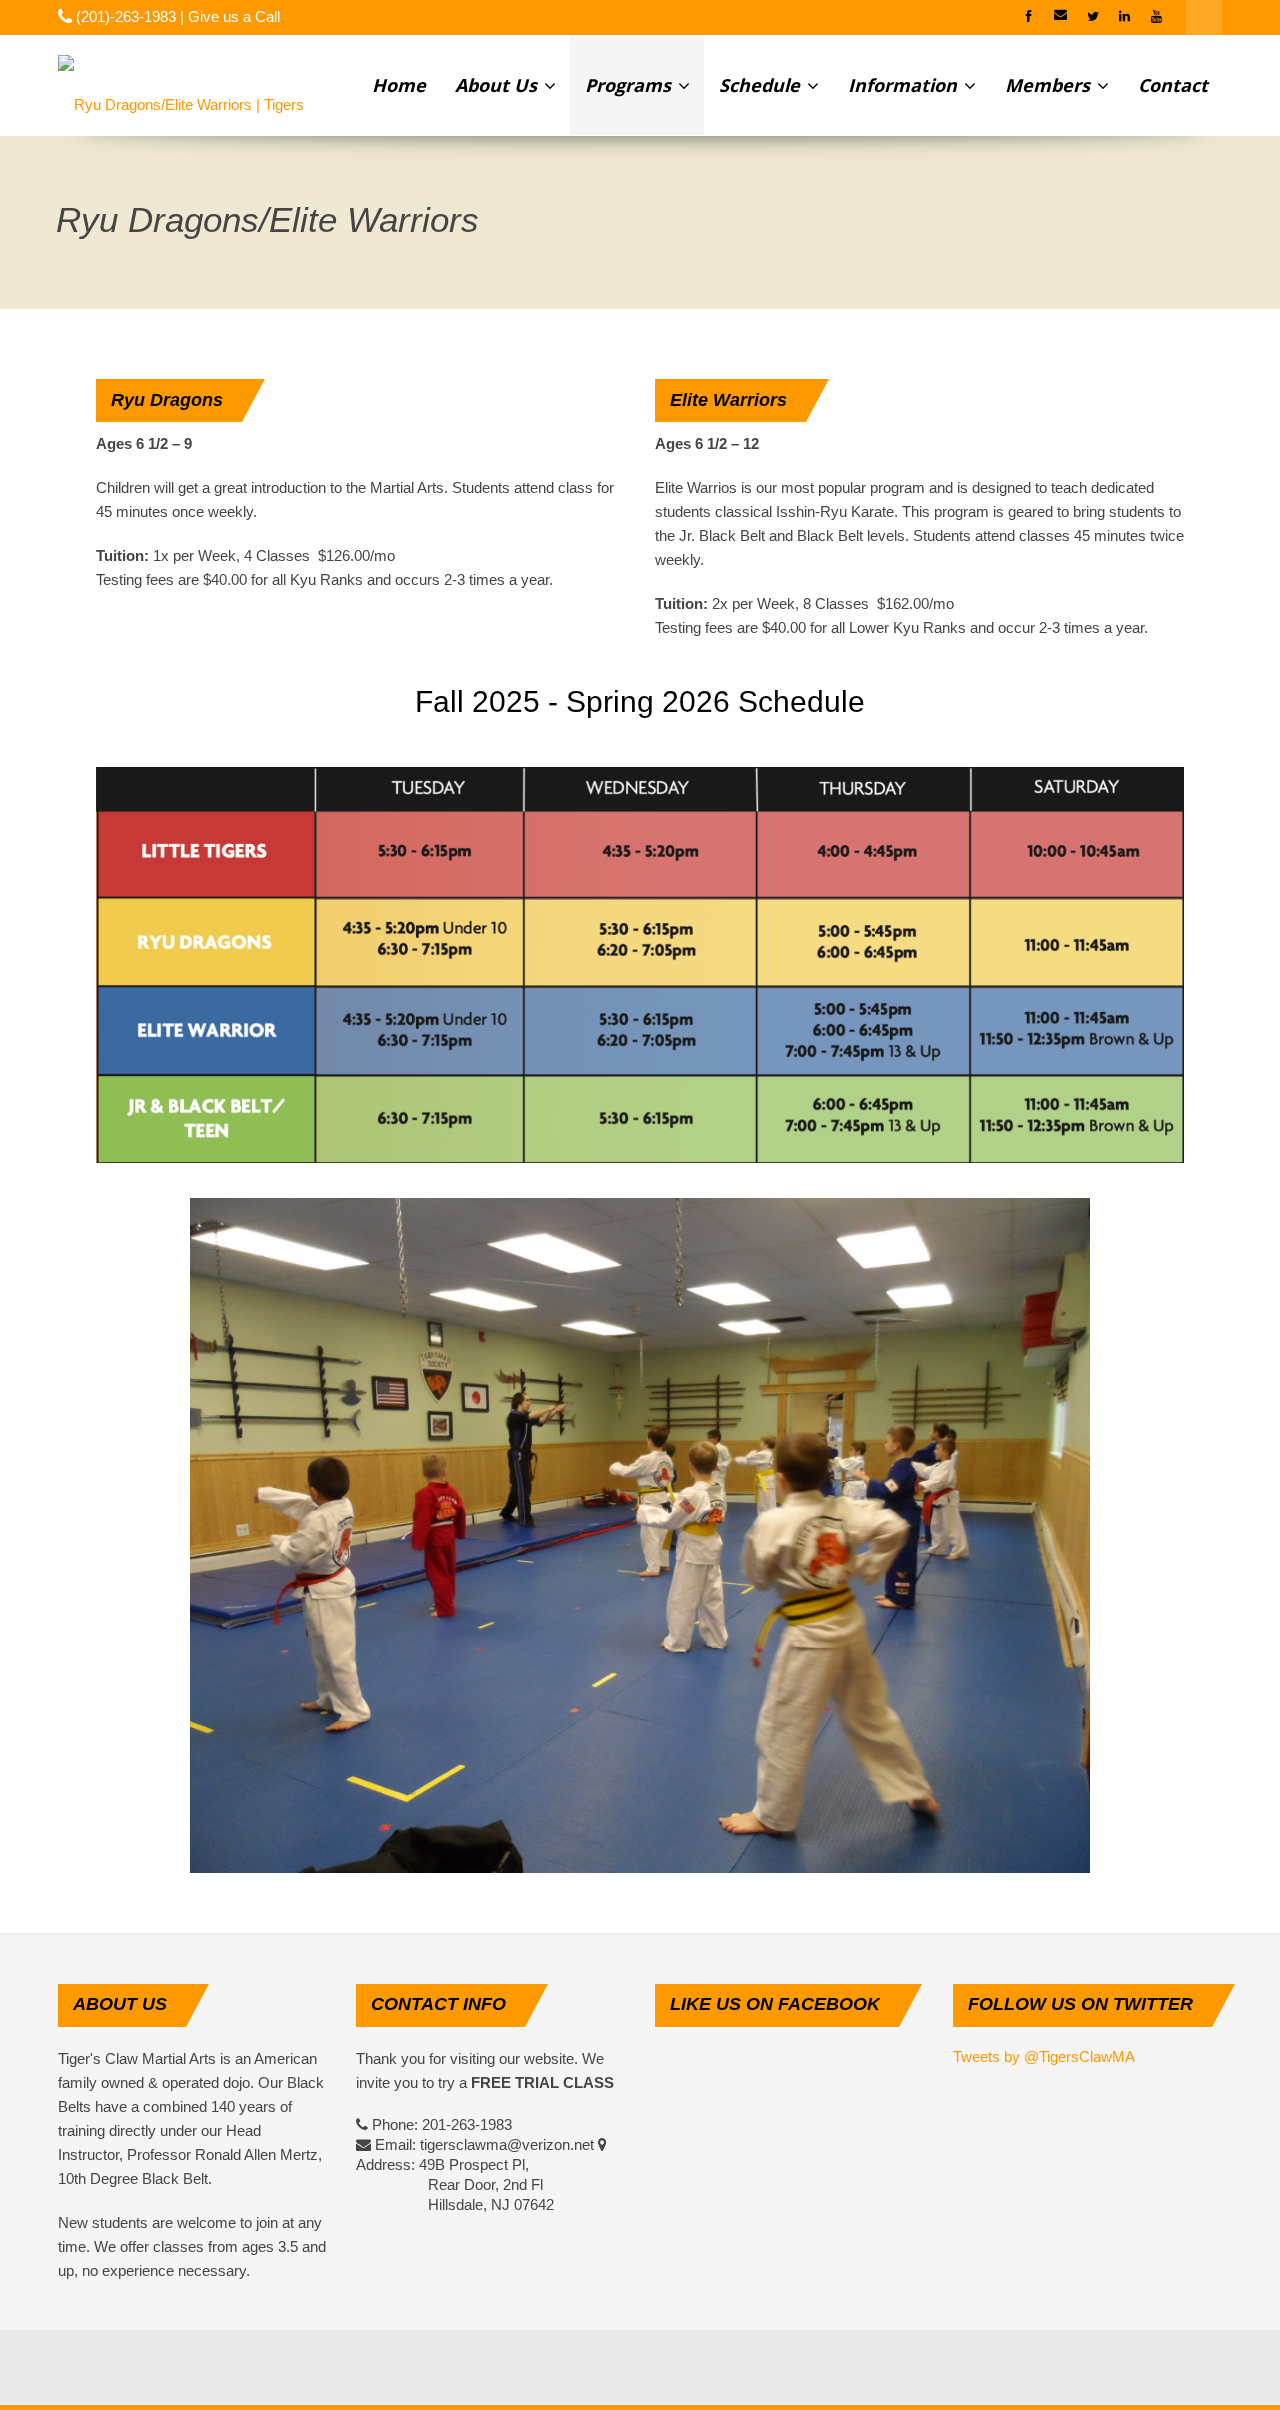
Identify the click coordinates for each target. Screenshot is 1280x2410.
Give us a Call (234, 16)
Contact (1173, 85)
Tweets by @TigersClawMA (1044, 2056)
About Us (498, 85)
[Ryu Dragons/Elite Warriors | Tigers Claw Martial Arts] (192, 85)
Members (1050, 85)
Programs (630, 85)
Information (905, 85)
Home (399, 85)
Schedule (762, 85)
